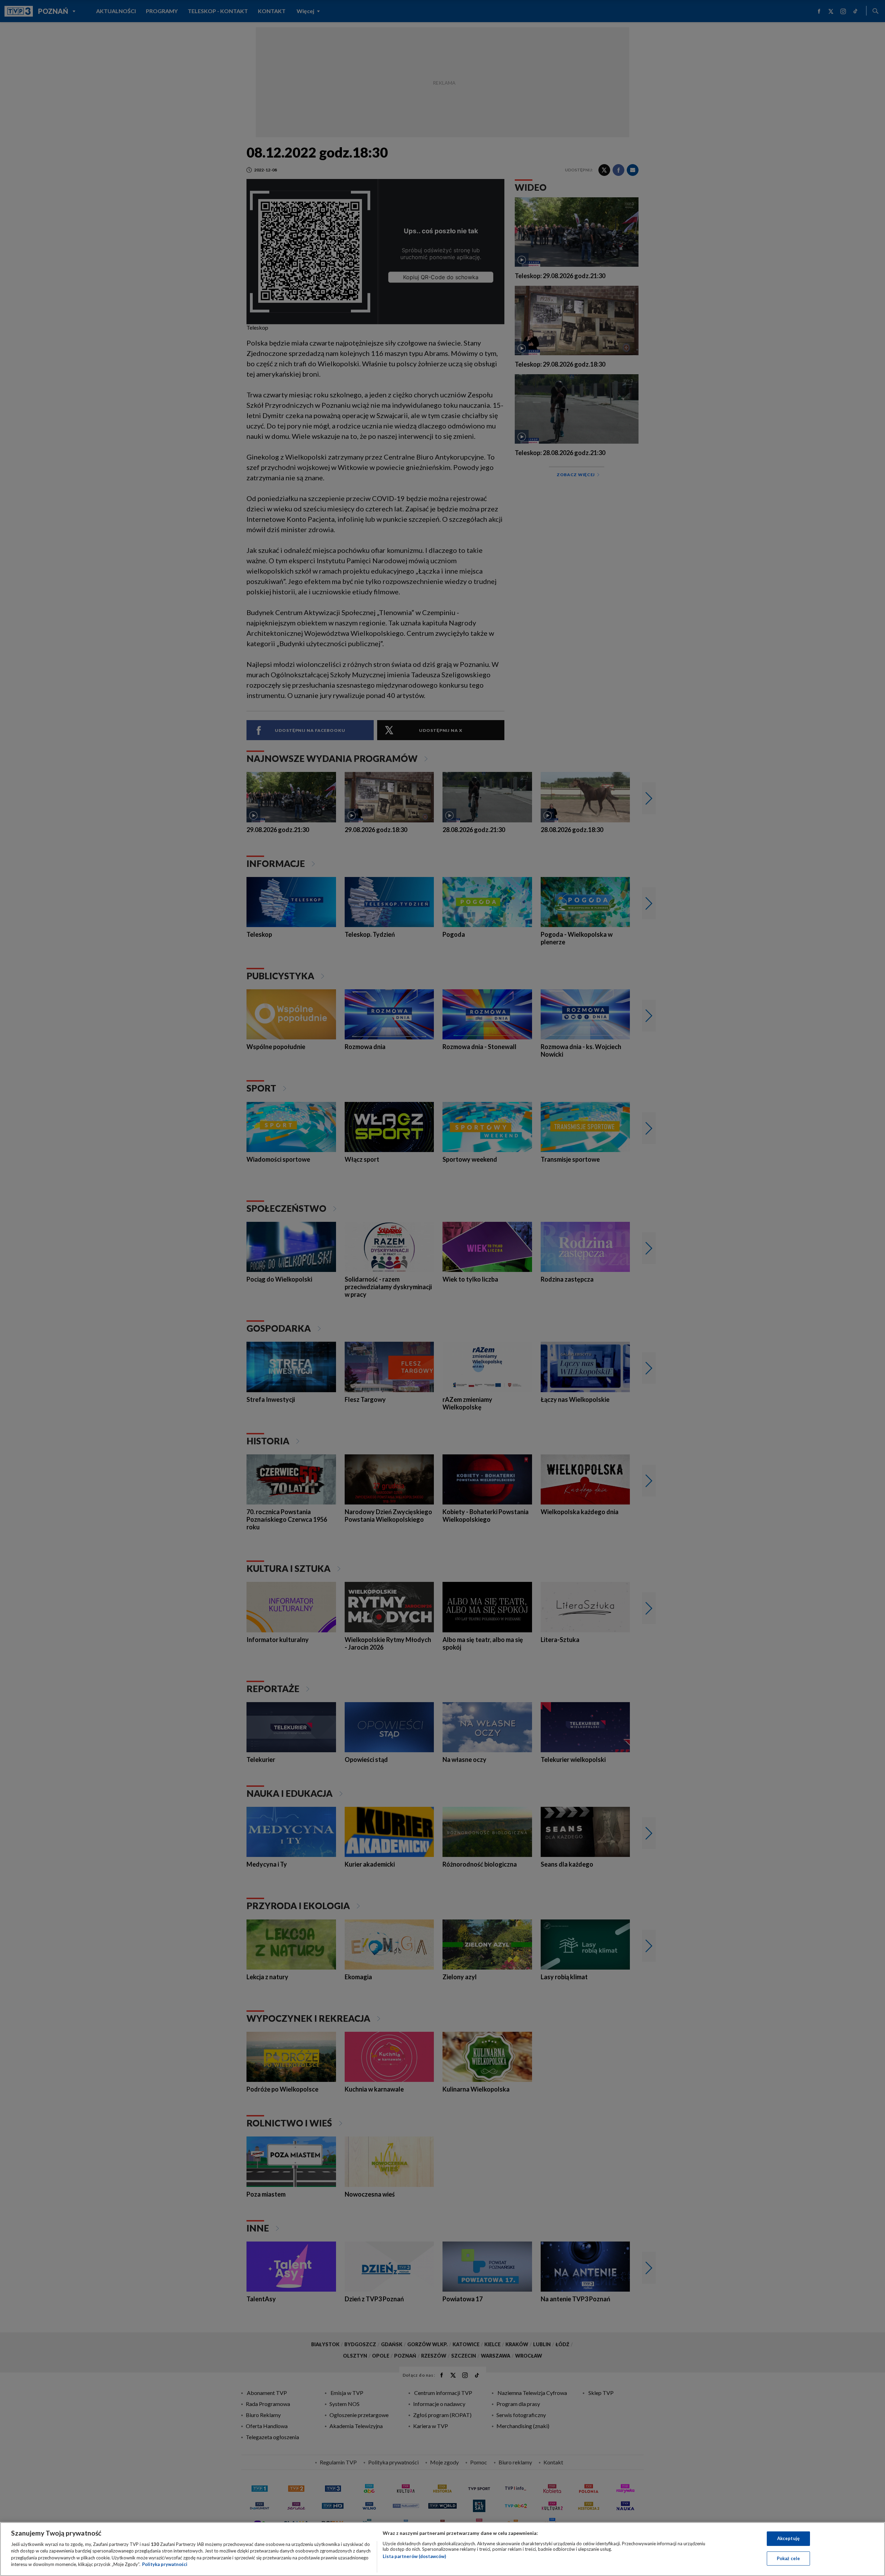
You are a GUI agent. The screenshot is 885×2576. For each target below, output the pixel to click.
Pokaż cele (788, 2558)
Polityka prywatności (165, 2564)
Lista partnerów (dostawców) (414, 2556)
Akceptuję (788, 2538)
